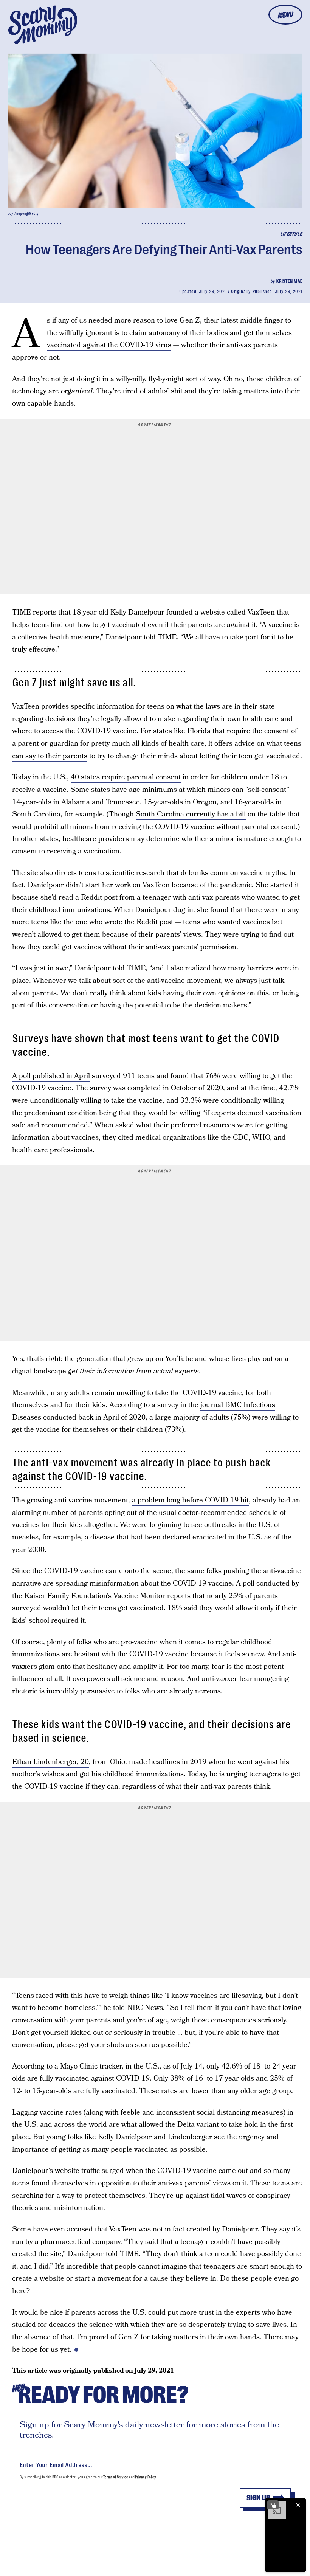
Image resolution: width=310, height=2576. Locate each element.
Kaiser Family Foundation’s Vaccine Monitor (95, 1596)
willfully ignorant (86, 333)
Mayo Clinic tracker (91, 2066)
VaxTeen (261, 612)
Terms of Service (115, 2477)
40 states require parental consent (126, 777)
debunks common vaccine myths (233, 873)
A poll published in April (51, 1076)
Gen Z (190, 320)
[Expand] (273, 2505)
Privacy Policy (146, 2477)
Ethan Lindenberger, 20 (50, 1762)
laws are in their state (240, 707)
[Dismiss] (298, 2505)
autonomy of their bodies (188, 333)
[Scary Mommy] (43, 25)
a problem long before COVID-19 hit (190, 1500)
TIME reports (34, 612)
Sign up (258, 2498)
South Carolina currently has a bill (191, 814)
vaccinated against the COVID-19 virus (109, 345)
